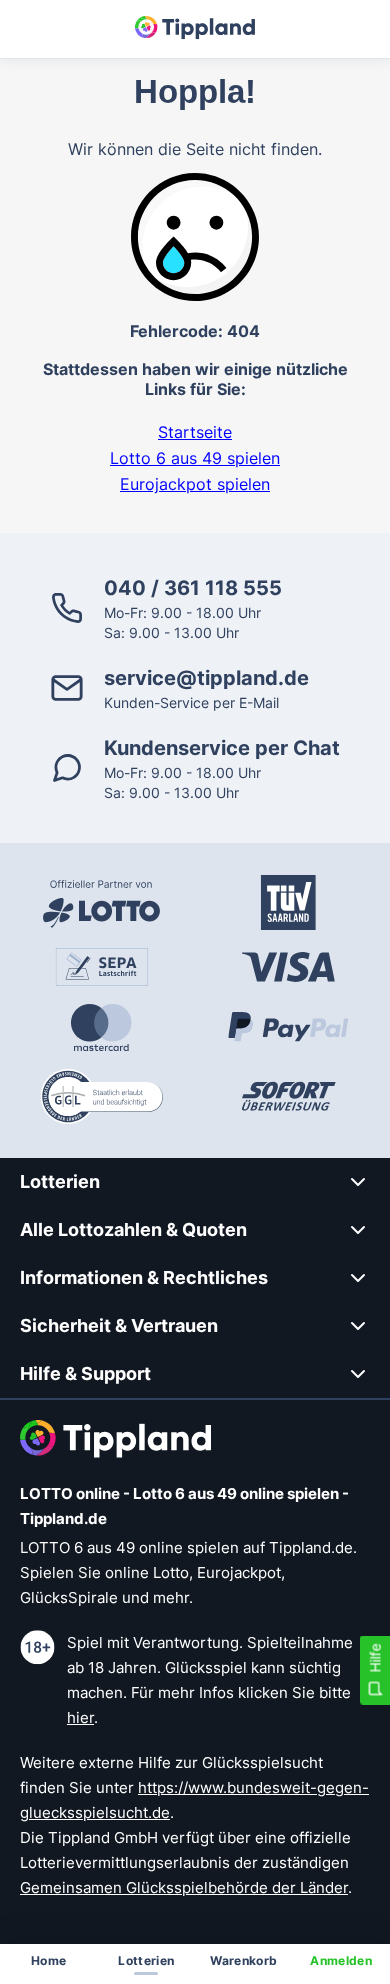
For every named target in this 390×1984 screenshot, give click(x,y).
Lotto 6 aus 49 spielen (195, 458)
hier (80, 1717)
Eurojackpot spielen (195, 484)
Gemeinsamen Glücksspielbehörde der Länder (184, 1887)
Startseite (195, 432)
